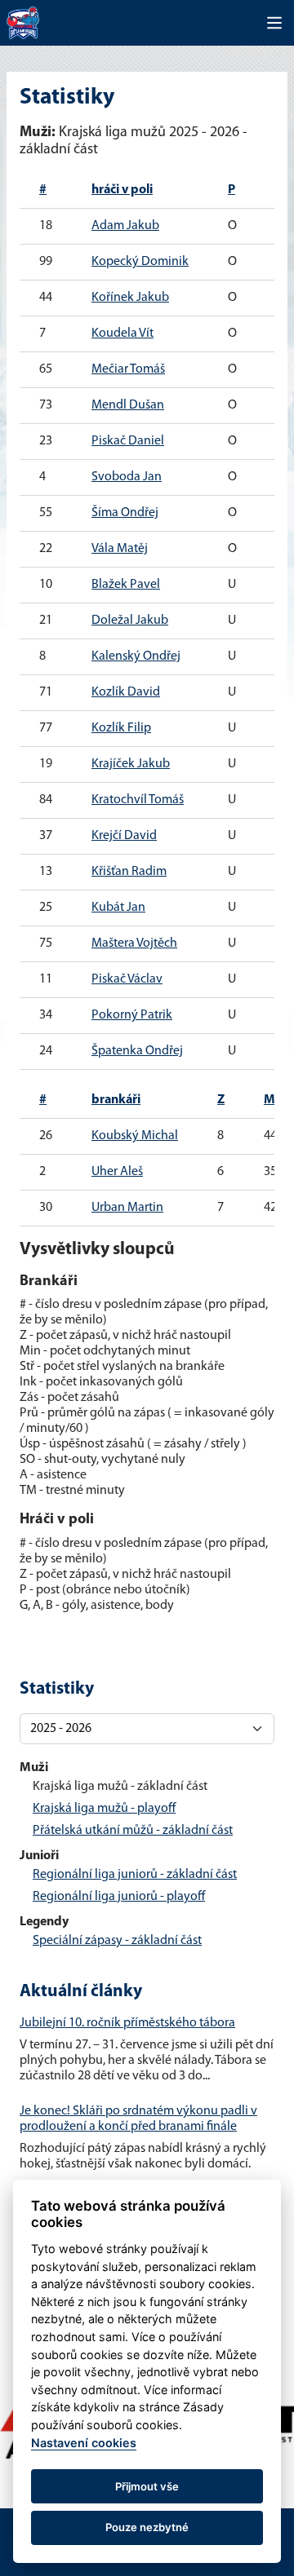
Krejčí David (124, 836)
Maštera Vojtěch (134, 943)
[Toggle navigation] (274, 23)
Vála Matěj (120, 549)
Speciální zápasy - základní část (117, 1941)
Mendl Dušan (128, 405)
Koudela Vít (122, 334)
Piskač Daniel (128, 441)
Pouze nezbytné (147, 2527)
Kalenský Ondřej (136, 656)
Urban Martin (127, 1208)
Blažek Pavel (126, 585)
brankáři (116, 1100)
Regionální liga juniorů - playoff (119, 1897)
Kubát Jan (118, 908)
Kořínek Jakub (130, 298)
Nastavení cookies (84, 2443)
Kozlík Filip (121, 728)
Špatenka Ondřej (137, 1051)
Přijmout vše (147, 2486)
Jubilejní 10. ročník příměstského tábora (127, 2023)
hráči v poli (122, 190)
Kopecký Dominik (140, 262)
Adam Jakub (125, 226)
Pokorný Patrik (132, 1015)
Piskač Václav (127, 979)
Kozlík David (126, 692)
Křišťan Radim (129, 872)
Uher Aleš (117, 1172)
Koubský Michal (135, 1136)
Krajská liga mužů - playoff (104, 1809)
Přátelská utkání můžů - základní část (133, 1831)
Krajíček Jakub (131, 764)
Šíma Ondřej (125, 513)
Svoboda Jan (127, 477)
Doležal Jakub (130, 621)
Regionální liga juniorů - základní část (135, 1875)
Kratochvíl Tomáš (138, 800)
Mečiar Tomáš (128, 369)
